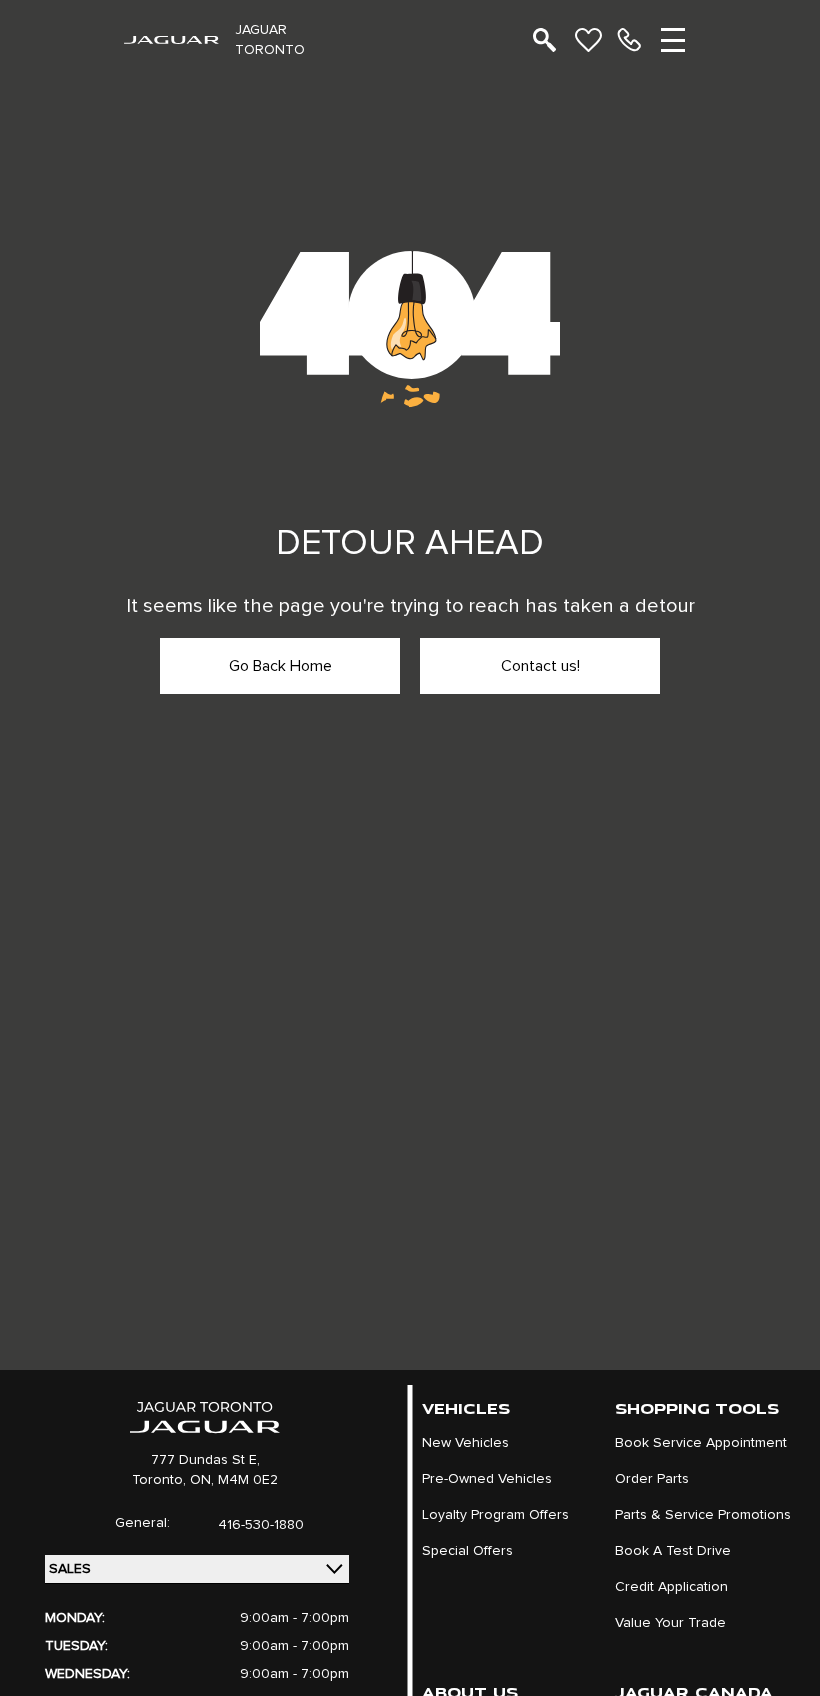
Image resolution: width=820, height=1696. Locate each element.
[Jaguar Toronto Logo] (172, 40)
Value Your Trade (670, 1623)
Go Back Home (280, 666)
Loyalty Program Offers (495, 1515)
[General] (629, 40)
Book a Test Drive (673, 1551)
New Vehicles (465, 1443)
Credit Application (671, 1587)
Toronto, (161, 1480)
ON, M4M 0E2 (234, 1480)
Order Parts (652, 1479)
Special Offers (467, 1551)
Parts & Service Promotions (703, 1515)
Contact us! (540, 666)
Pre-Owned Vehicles (487, 1479)
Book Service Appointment (701, 1443)
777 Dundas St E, (205, 1460)
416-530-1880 (261, 1525)
